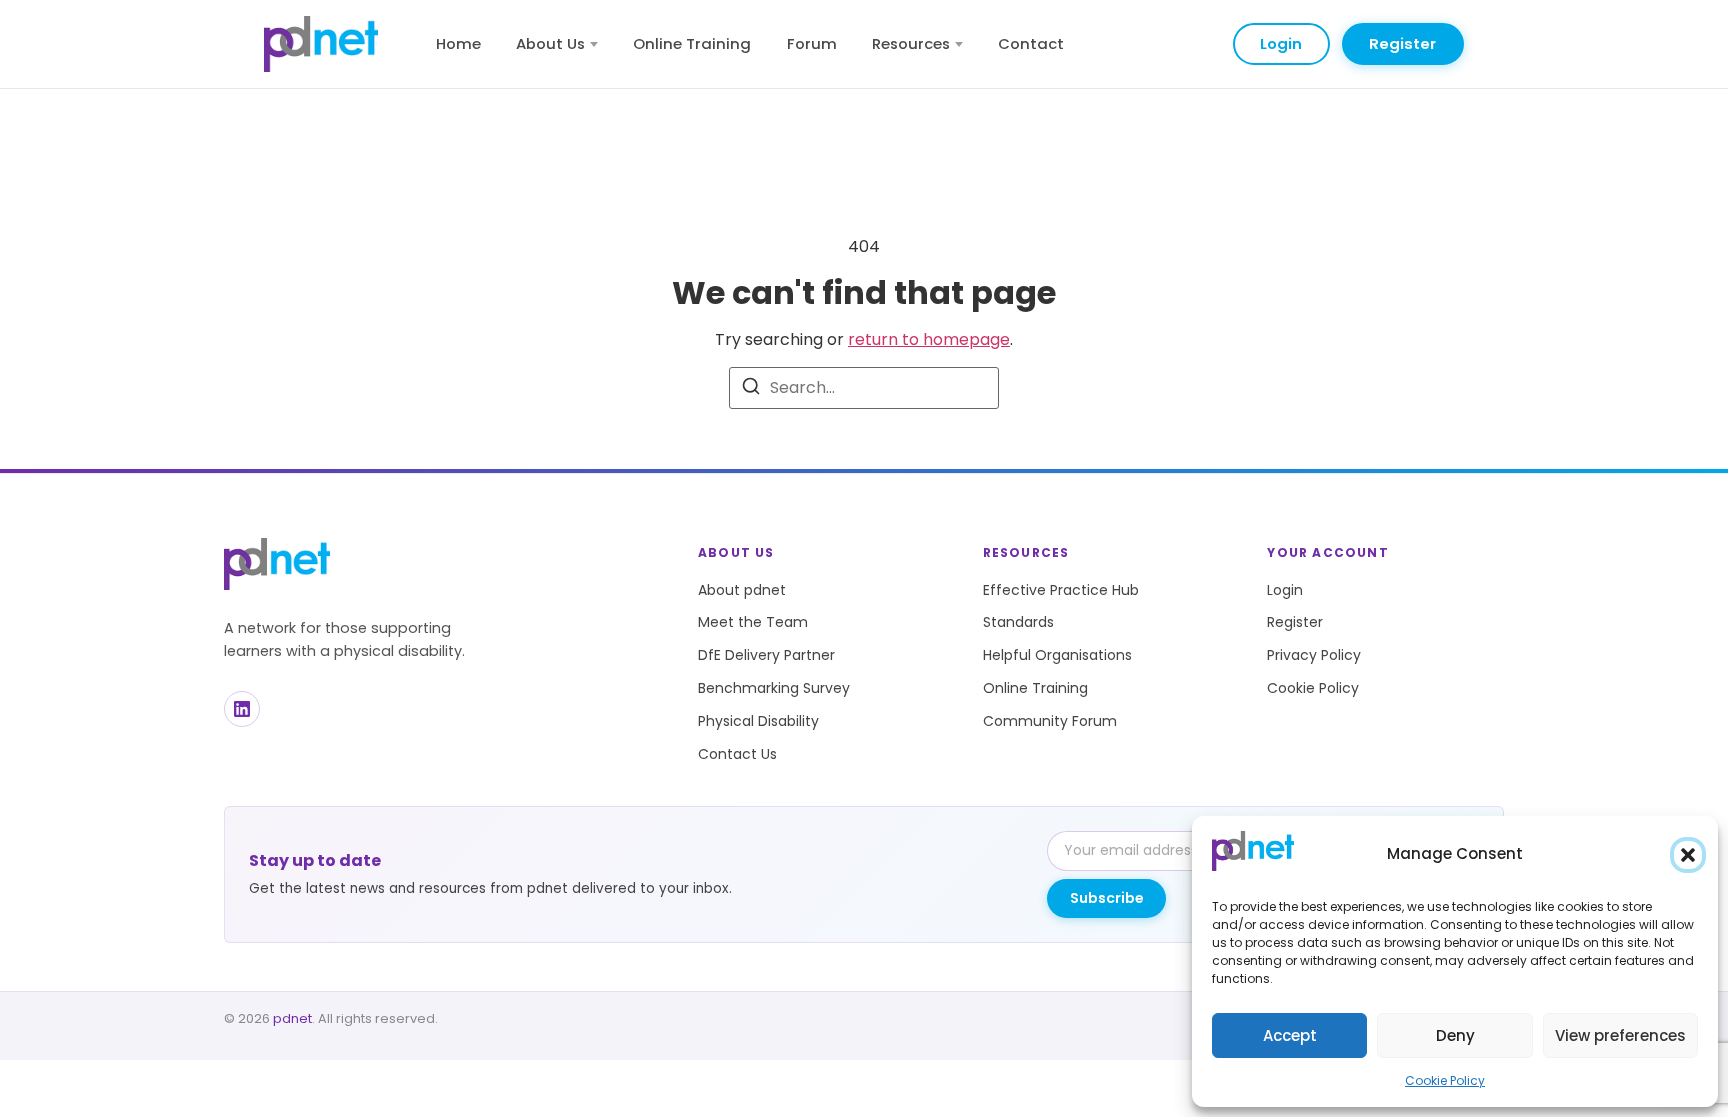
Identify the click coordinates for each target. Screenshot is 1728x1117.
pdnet (292, 1018)
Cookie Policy (1445, 1080)
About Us (550, 43)
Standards (1018, 622)
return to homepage (929, 339)
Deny (1455, 1035)
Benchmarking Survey (774, 688)
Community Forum (1050, 721)
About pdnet (742, 590)
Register (1402, 43)
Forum (812, 43)
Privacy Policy (1314, 655)
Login (1281, 43)
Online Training (692, 43)
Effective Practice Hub (1061, 590)
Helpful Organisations (1057, 655)
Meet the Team (753, 622)
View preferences (1620, 1035)
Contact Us (737, 754)
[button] (1688, 855)
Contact (1031, 43)
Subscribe (1107, 898)
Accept (1290, 1035)
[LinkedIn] (242, 709)
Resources (911, 43)
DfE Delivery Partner (766, 655)
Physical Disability (758, 721)
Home (458, 43)
